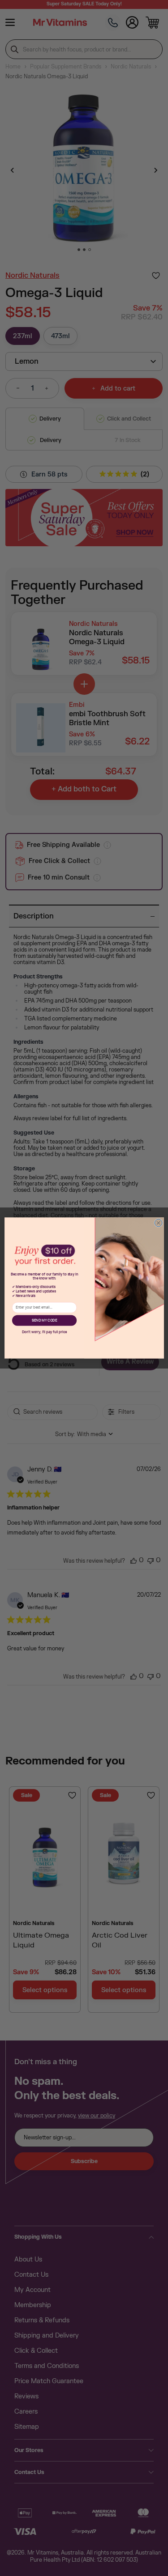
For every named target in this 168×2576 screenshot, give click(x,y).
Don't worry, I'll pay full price (44, 1332)
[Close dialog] (158, 1223)
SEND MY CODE (44, 1321)
